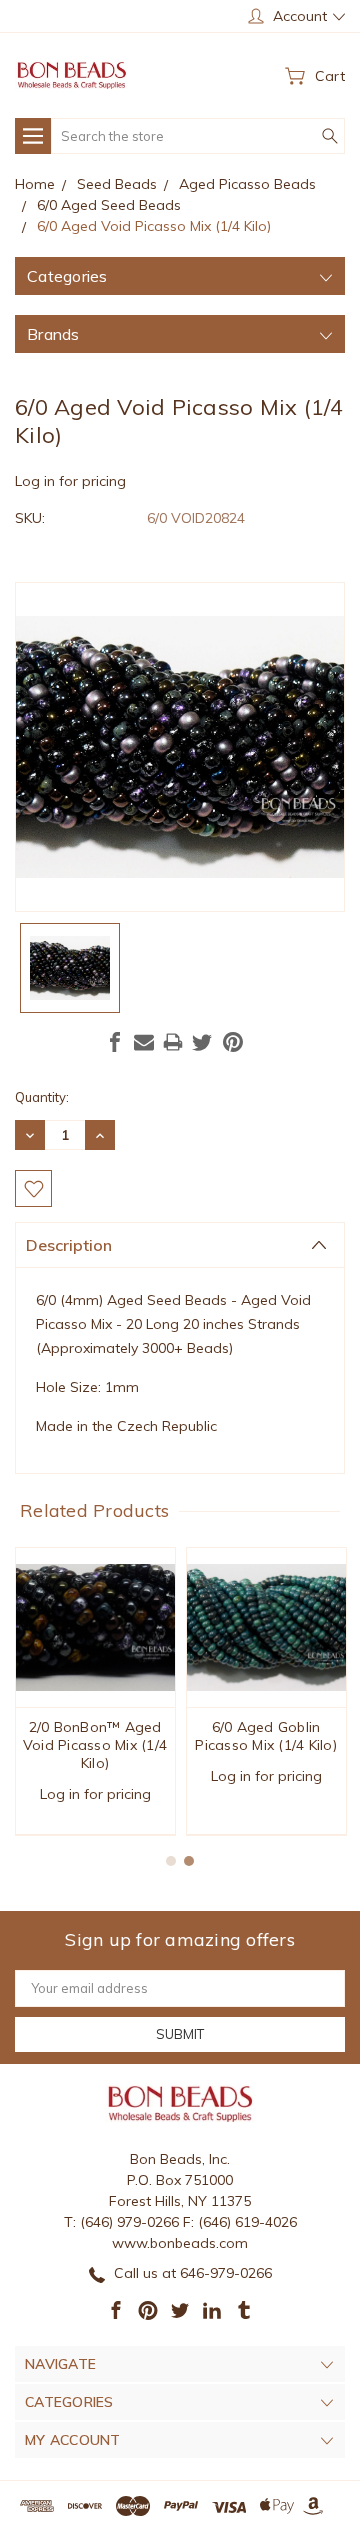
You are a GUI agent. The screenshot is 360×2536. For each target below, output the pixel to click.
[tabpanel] (95, 1691)
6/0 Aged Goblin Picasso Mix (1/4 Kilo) (266, 1736)
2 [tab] (189, 1861)
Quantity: (42, 1097)
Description (69, 1245)
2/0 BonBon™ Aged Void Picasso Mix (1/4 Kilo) (95, 1745)
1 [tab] (171, 1861)
